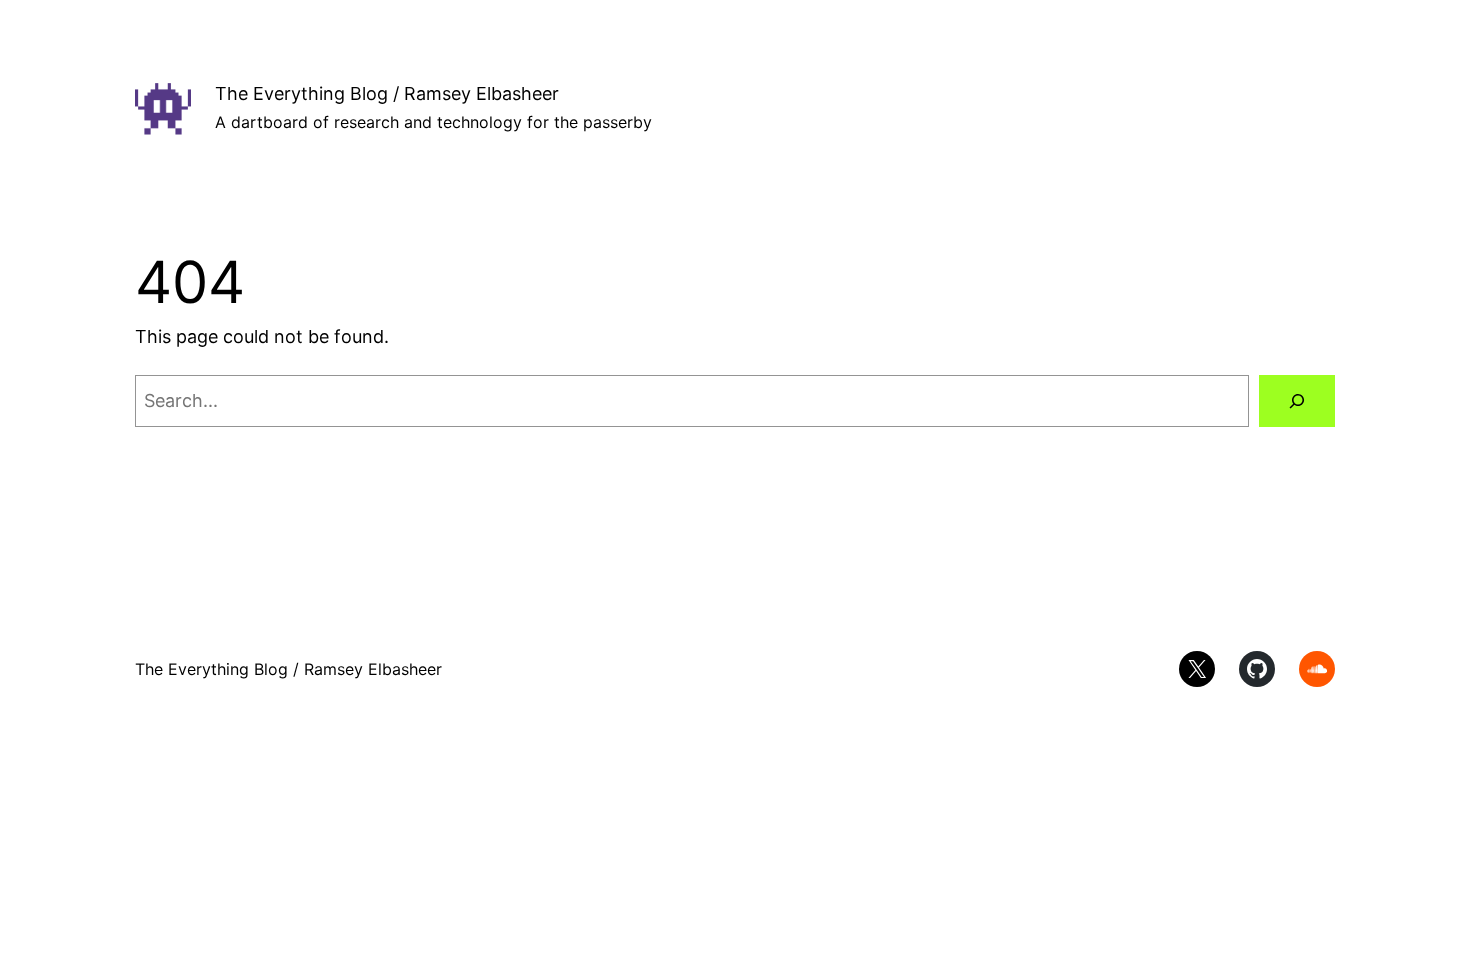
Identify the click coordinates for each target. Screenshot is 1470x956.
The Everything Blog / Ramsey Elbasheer (387, 93)
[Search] (1297, 401)
